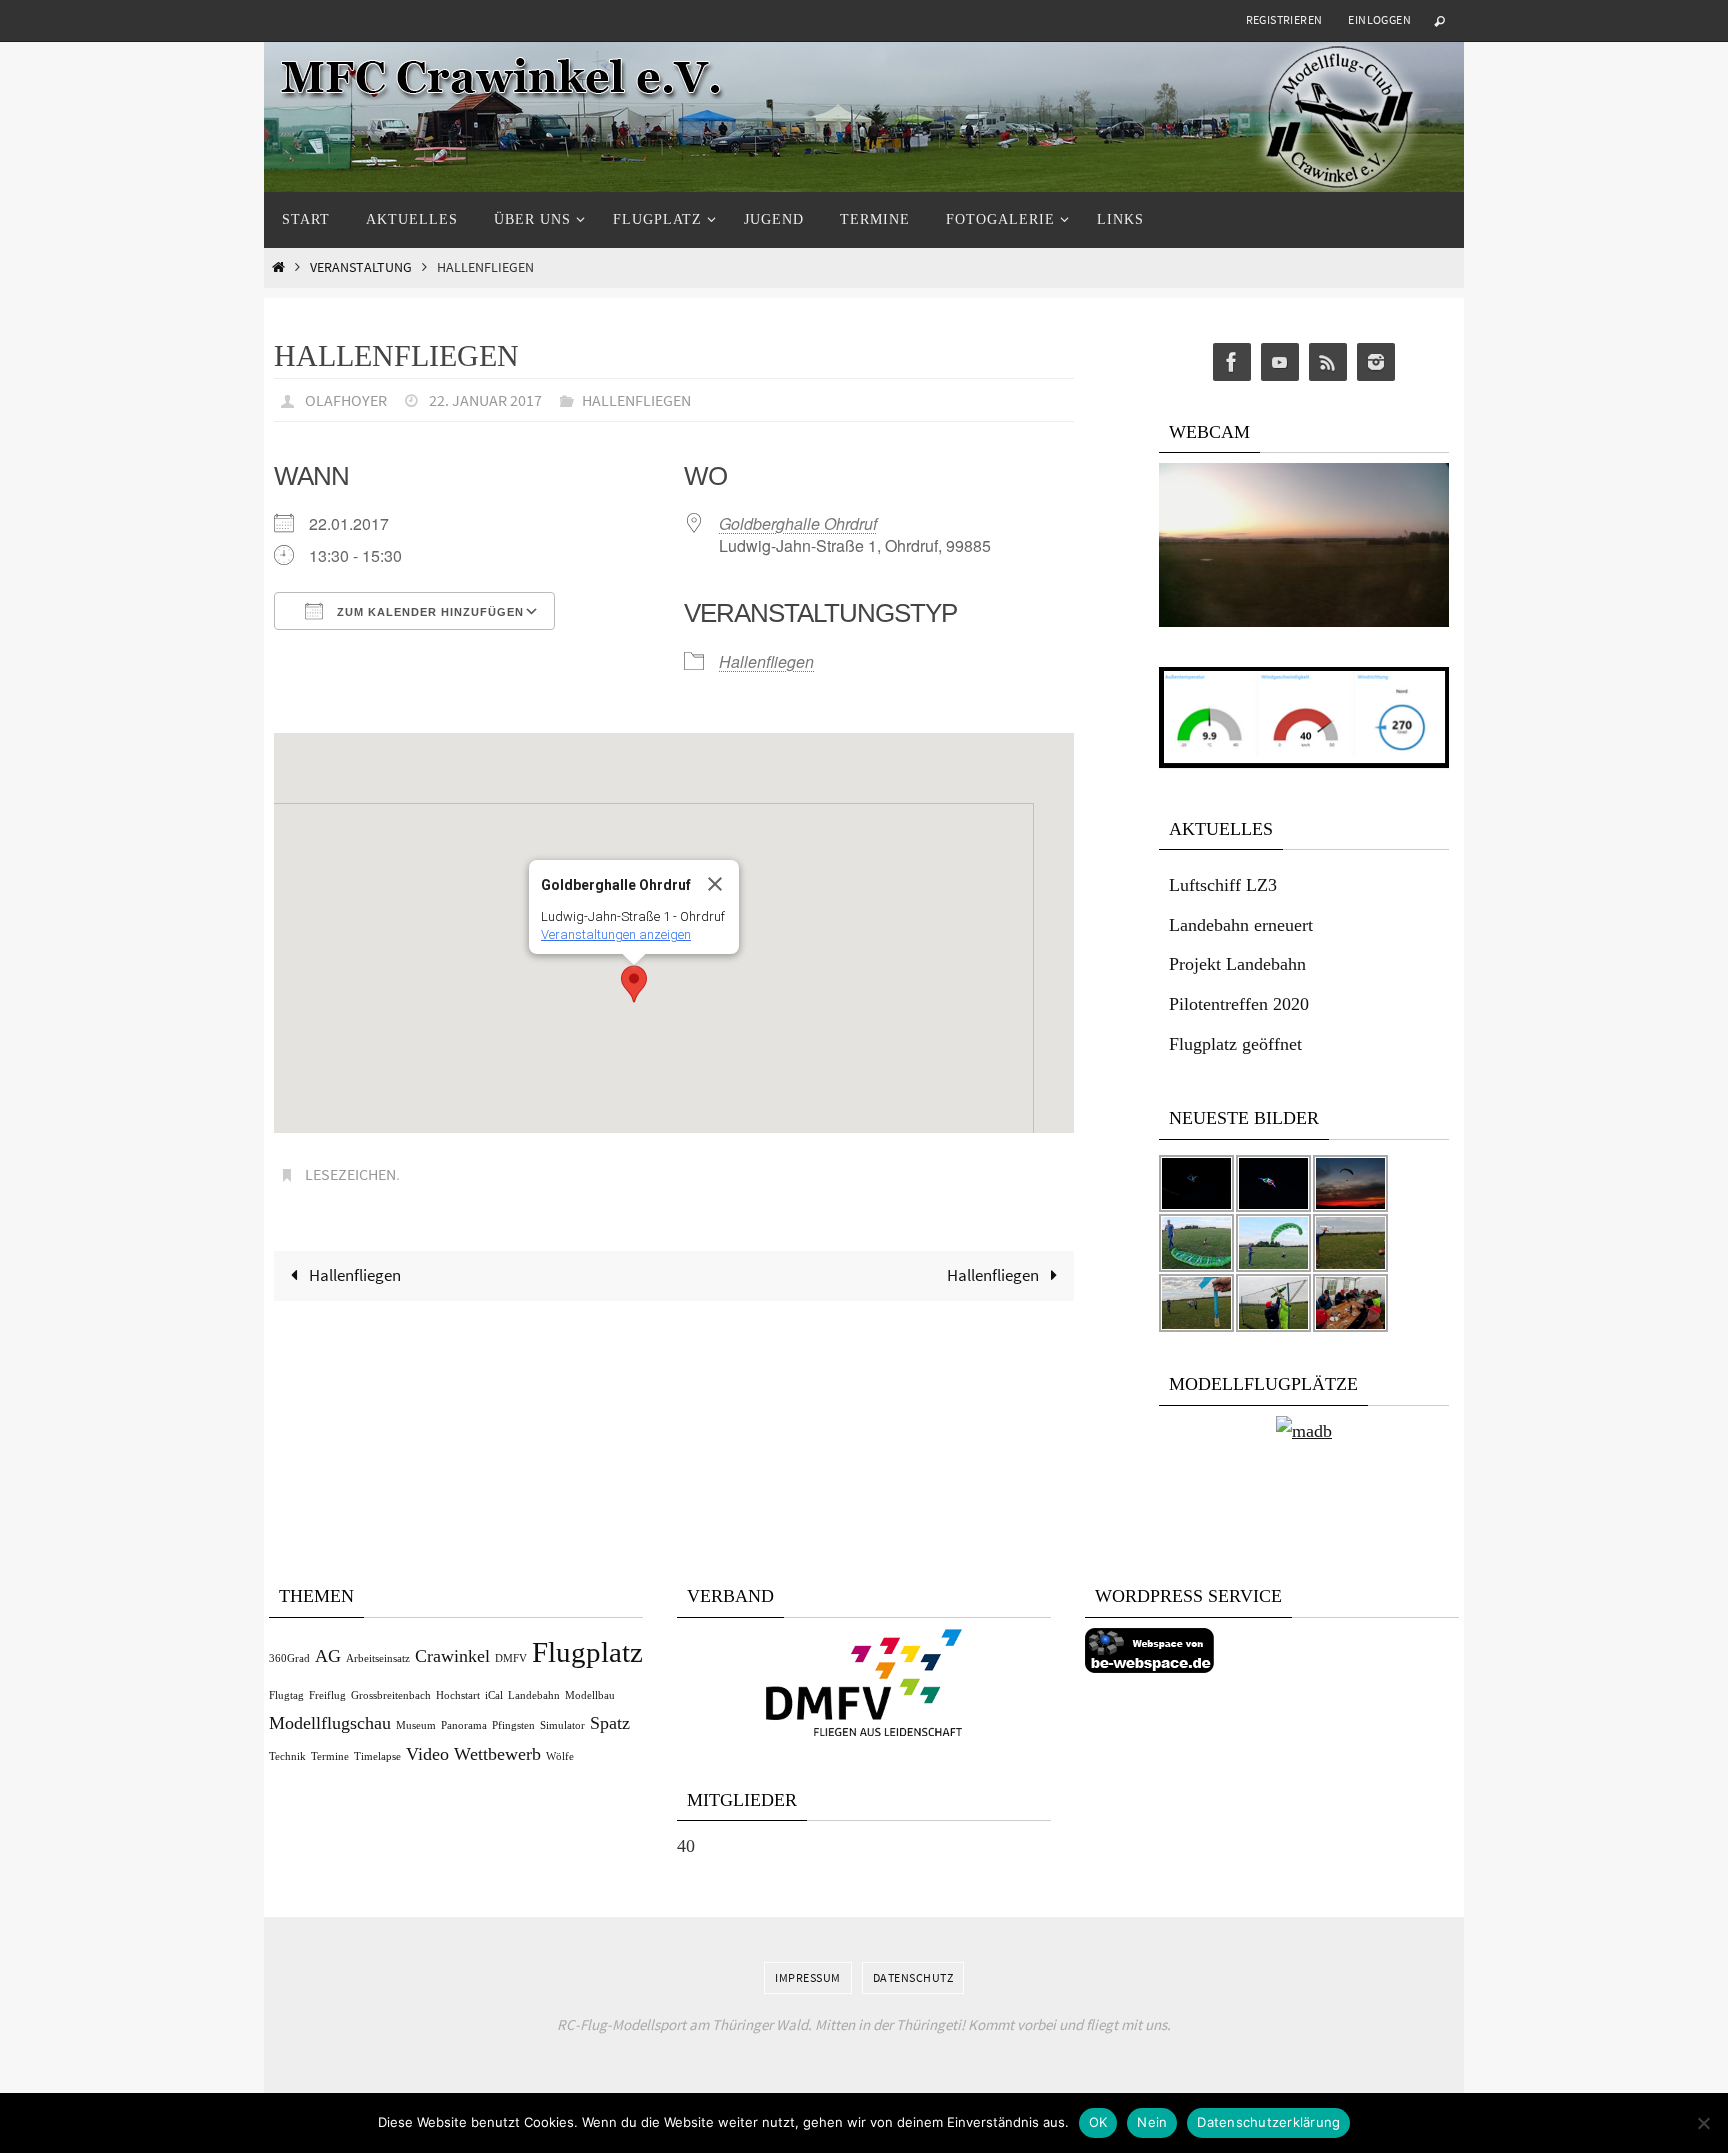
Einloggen (1379, 19)
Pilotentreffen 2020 (1239, 1004)
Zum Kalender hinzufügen (428, 612)
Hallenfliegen (636, 400)
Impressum (808, 1977)
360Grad (289, 1658)
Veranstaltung (361, 267)
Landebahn (534, 1695)
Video (427, 1754)
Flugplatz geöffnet (1235, 1044)
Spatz (610, 1723)
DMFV (511, 1658)
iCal (494, 1695)
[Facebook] (1232, 362)
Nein (1152, 2122)
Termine (330, 1756)
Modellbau (590, 1695)
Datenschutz (913, 1977)
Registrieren (1284, 19)
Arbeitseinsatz (378, 1658)
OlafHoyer (346, 400)
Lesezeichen (350, 1174)
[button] (634, 984)
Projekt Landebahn (1237, 964)
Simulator (562, 1725)
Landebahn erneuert (1241, 925)
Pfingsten (513, 1725)
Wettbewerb (497, 1754)
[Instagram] (1376, 362)
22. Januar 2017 (485, 400)
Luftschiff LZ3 (1223, 885)
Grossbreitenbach (391, 1695)
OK (1098, 2122)
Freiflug (327, 1695)
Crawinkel (452, 1656)
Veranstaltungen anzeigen (616, 934)
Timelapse (377, 1756)
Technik (287, 1756)
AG (328, 1656)
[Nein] (1703, 2123)
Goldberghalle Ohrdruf (798, 523)
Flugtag (286, 1695)
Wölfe (560, 1756)
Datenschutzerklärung (1268, 2122)
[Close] (715, 884)
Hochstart (458, 1695)
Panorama (464, 1725)
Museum (416, 1725)
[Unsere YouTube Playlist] (1280, 362)
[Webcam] (1304, 621)
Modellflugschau (330, 1723)
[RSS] (1328, 362)
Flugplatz (587, 1652)
